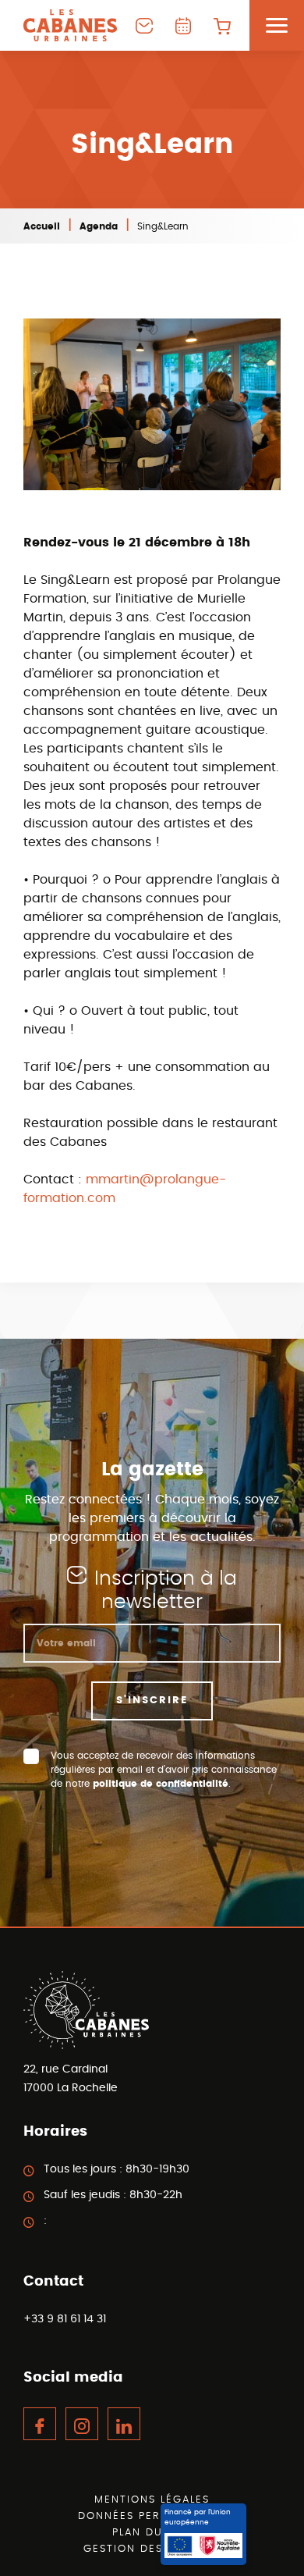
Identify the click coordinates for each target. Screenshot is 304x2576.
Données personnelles (152, 2516)
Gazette (183, 25)
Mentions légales (152, 2500)
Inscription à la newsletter (166, 1590)
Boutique (222, 25)
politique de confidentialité (161, 1784)
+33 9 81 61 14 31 (65, 2319)
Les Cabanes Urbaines (70, 25)
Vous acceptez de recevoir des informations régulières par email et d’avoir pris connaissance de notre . (164, 1770)
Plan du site (152, 2533)
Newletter (144, 25)
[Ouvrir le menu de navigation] (277, 25)
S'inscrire (152, 1701)
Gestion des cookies (152, 2549)
